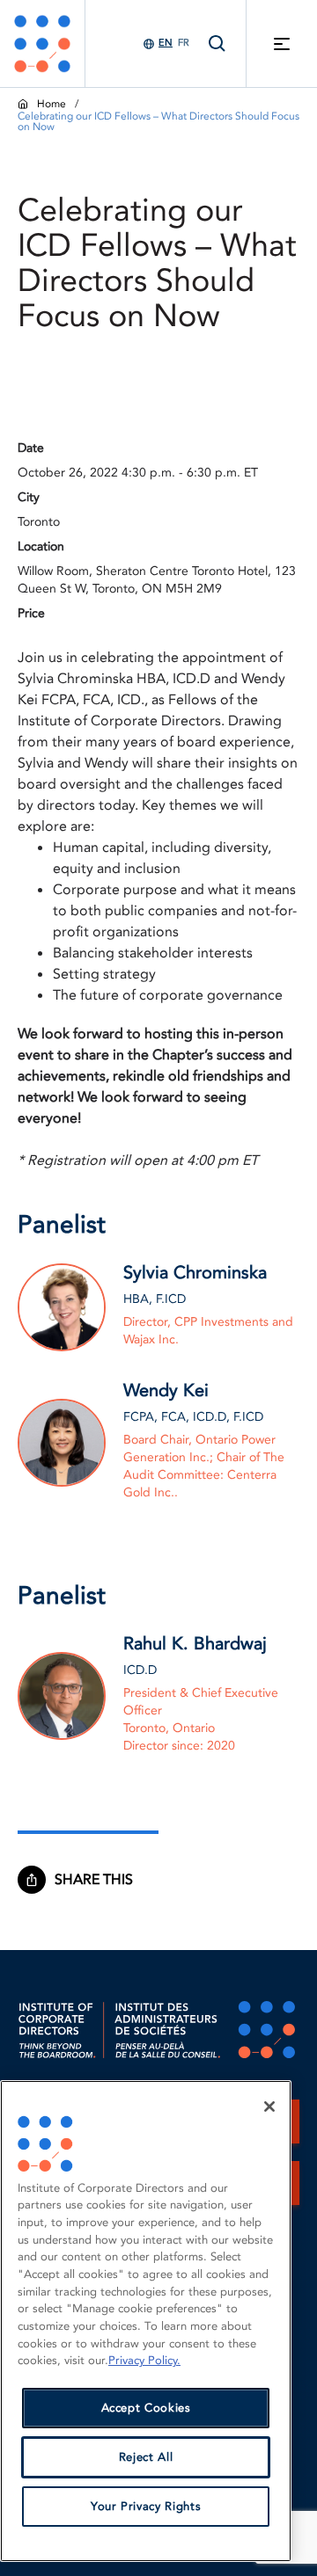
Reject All (146, 2457)
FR (184, 43)
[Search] (217, 44)
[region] (146, 2321)
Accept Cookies (146, 2408)
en (166, 43)
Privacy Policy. (144, 2361)
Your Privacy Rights (146, 2507)
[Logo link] (42, 44)
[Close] (269, 2107)
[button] (102, 1880)
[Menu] (282, 44)
